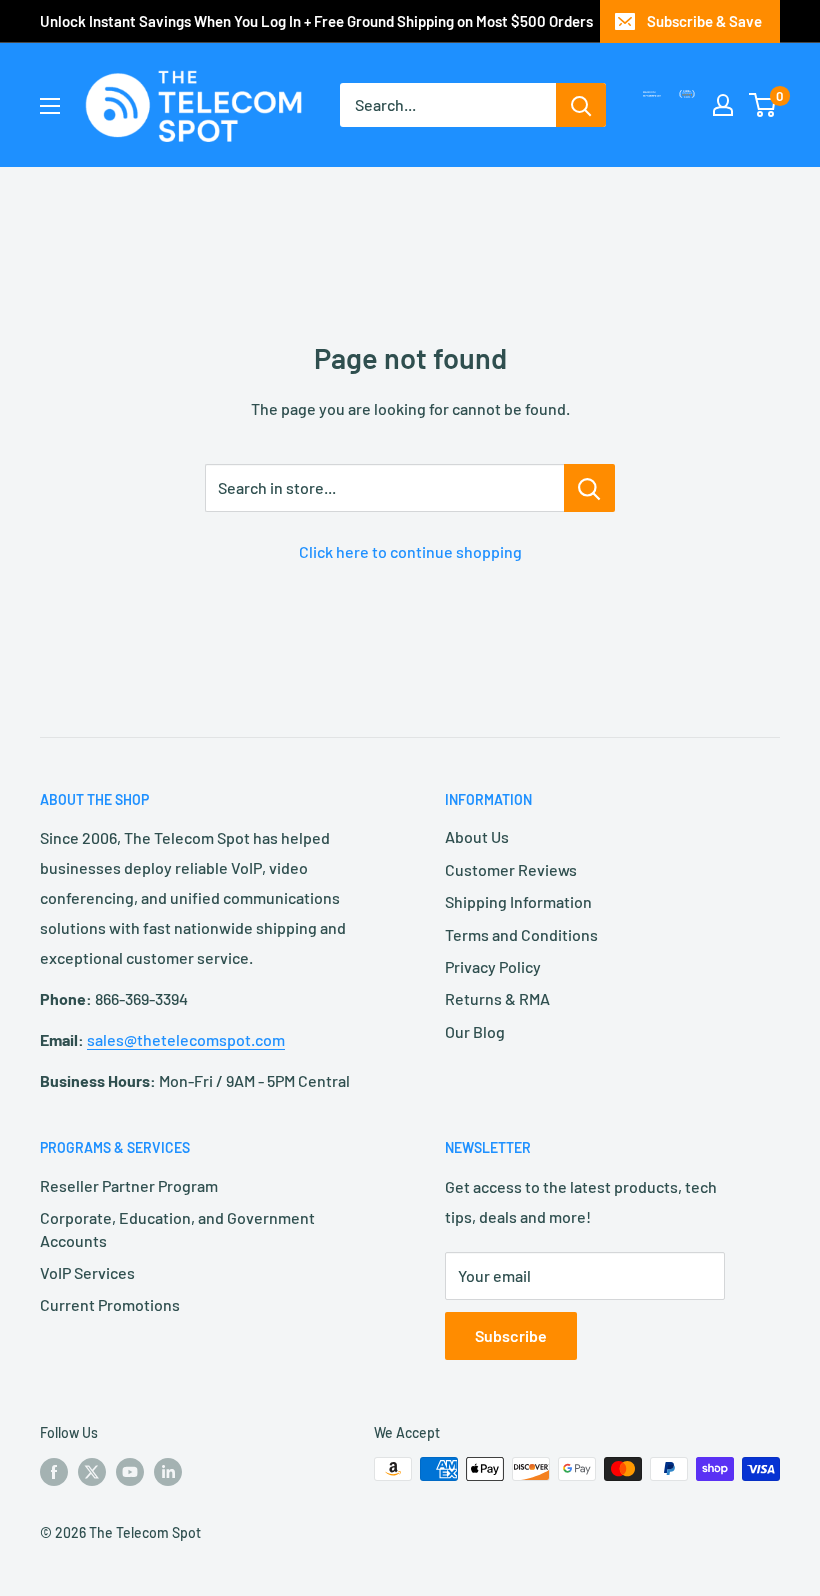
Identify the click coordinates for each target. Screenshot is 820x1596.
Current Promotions (110, 1304)
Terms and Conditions (521, 934)
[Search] (581, 105)
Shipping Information (518, 901)
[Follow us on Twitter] (92, 1471)
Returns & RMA (497, 998)
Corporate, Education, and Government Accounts (177, 1228)
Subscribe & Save (704, 21)
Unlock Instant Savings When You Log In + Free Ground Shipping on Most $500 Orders (316, 21)
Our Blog (475, 1031)
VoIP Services (87, 1272)
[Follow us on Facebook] (54, 1471)
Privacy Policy (493, 966)
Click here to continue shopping (410, 551)
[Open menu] (50, 106)
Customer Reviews (511, 869)
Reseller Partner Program (129, 1185)
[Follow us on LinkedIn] (168, 1471)
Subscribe (511, 1335)
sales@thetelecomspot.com (186, 1039)
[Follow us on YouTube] (130, 1471)
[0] (763, 105)
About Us (477, 836)
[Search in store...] (589, 488)
